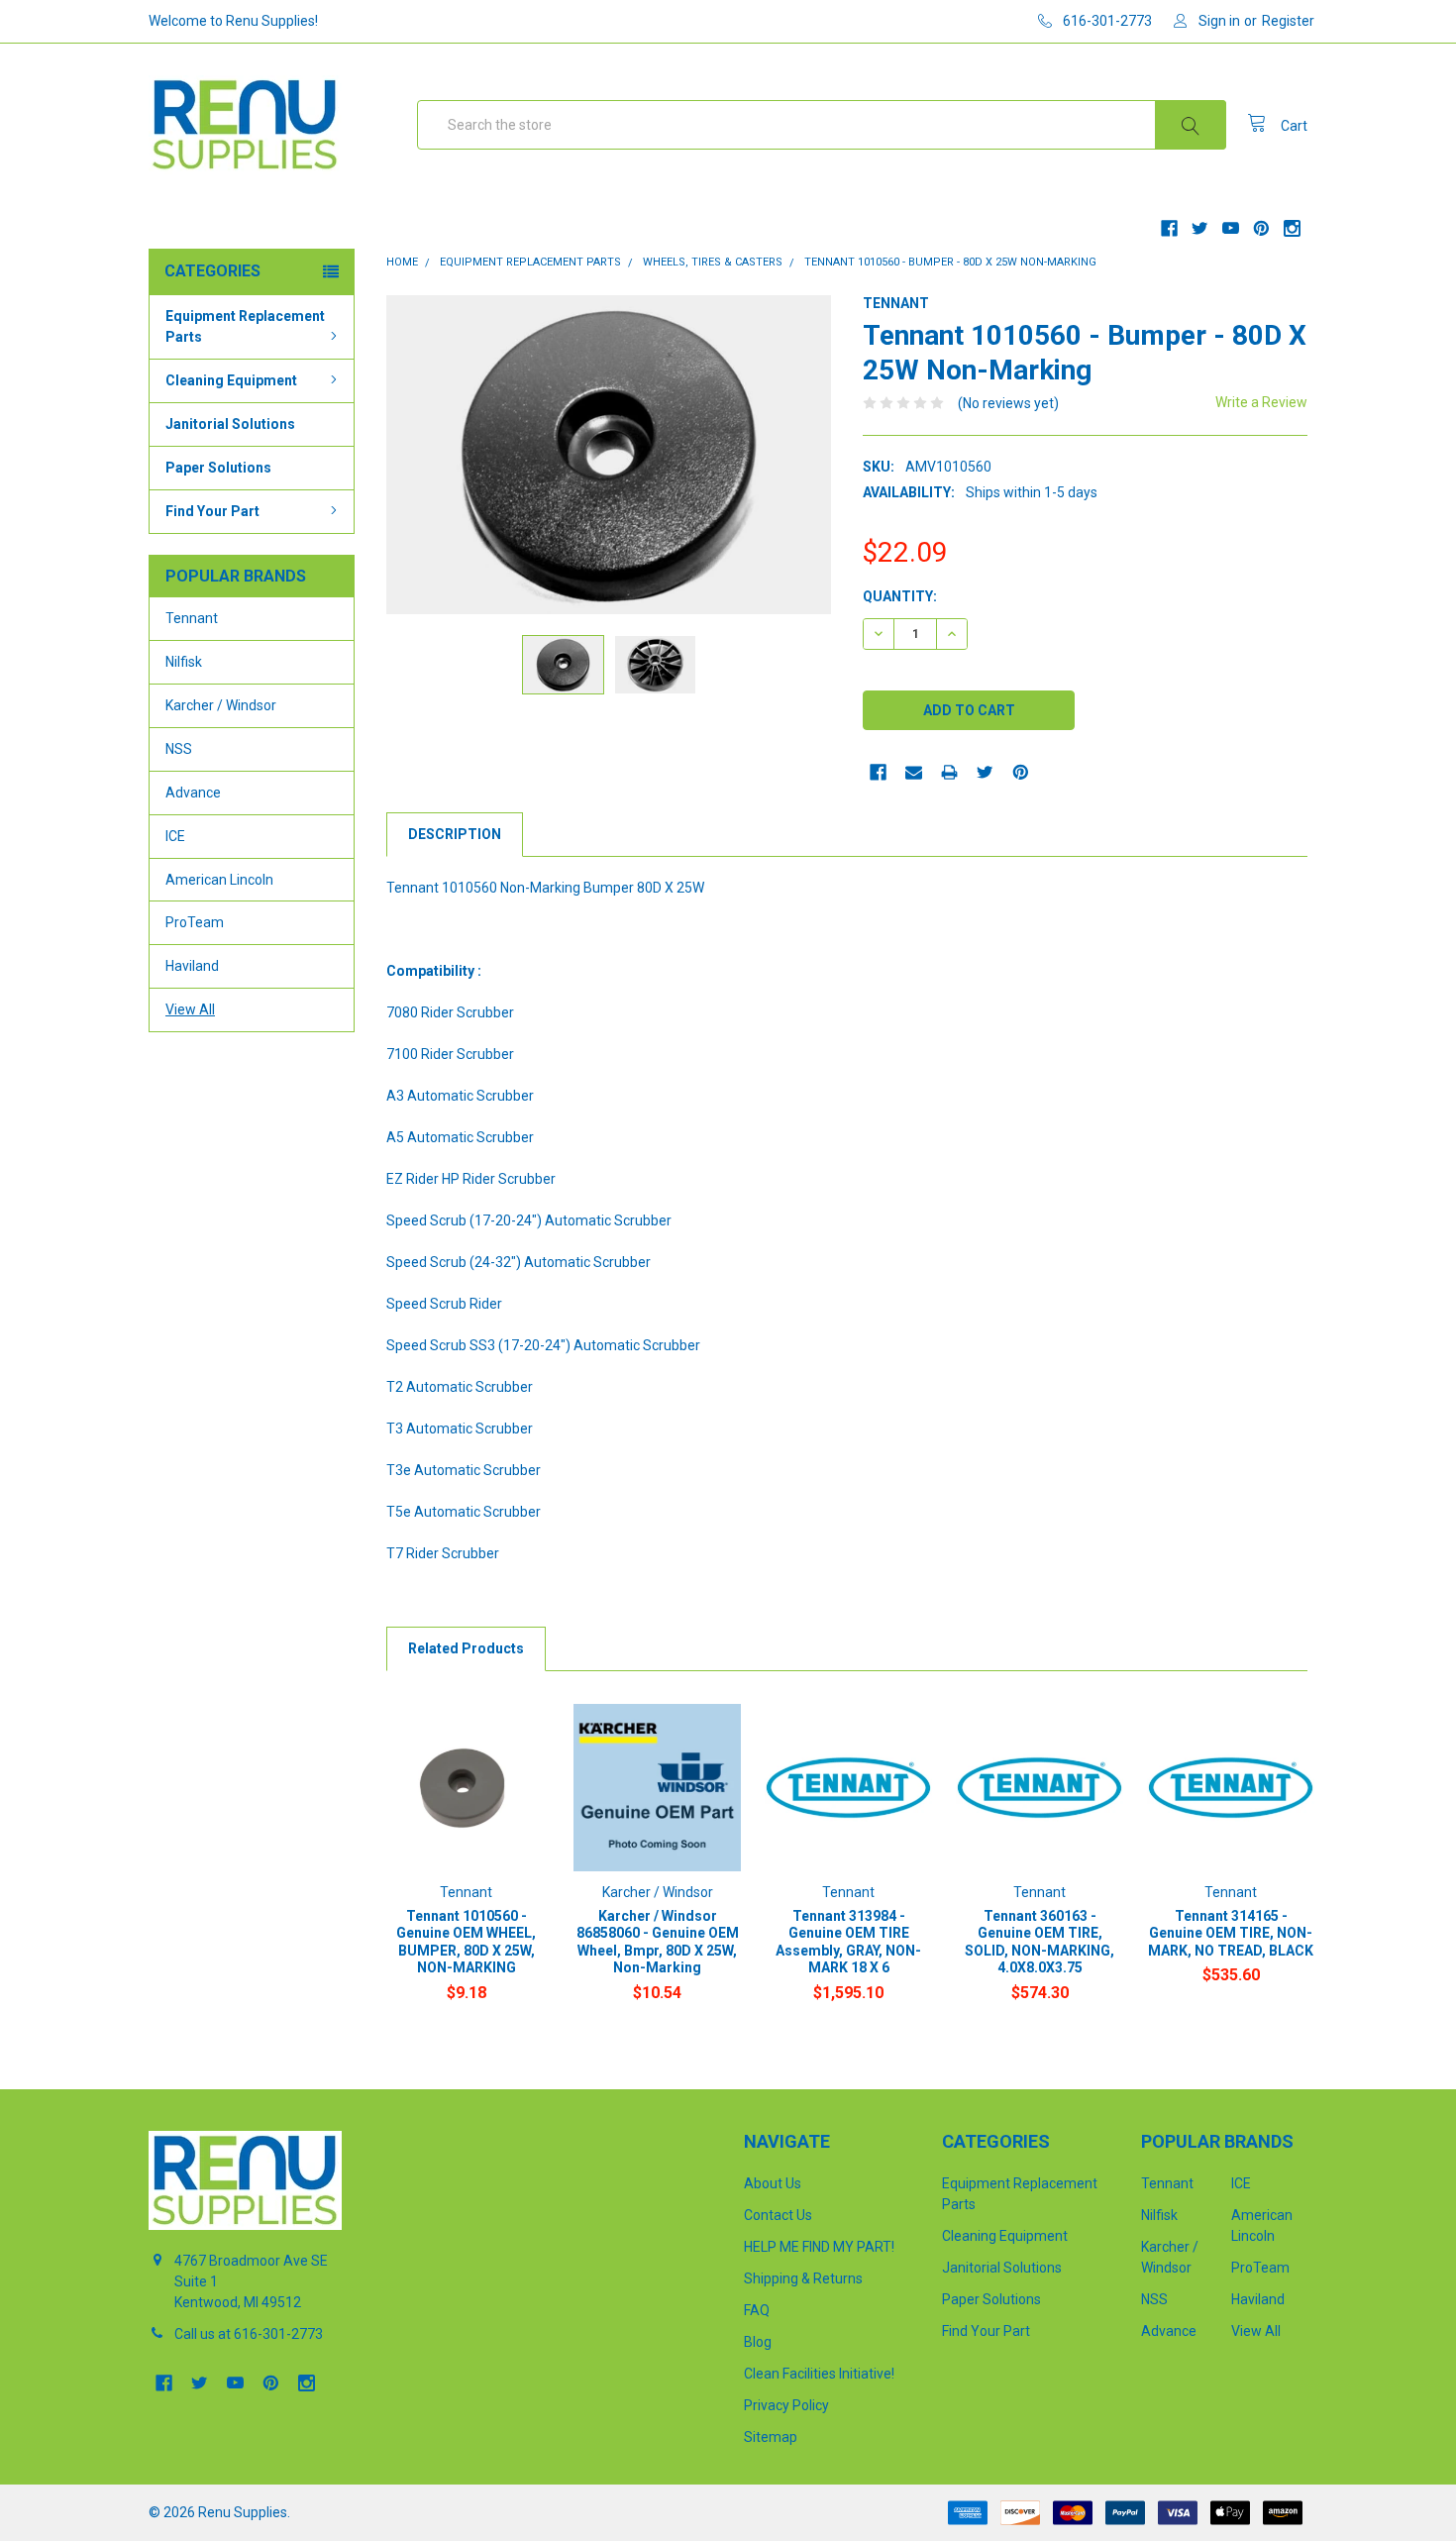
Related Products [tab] (466, 1648)
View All (190, 1009)
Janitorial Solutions (230, 424)
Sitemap (771, 2437)
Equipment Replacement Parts (245, 326)
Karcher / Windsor (221, 705)
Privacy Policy (786, 2405)
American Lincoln (219, 880)
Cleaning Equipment (231, 380)
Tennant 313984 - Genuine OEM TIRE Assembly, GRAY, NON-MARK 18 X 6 (848, 1942)
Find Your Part (212, 511)
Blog (758, 2342)
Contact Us (778, 2215)
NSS (179, 749)
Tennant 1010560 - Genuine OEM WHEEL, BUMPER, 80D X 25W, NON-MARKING (466, 1942)
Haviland (192, 966)
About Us (773, 2183)
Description (455, 834)
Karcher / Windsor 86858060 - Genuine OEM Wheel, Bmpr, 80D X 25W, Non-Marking (658, 1942)
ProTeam (195, 922)
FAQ (757, 2310)
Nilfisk (184, 662)
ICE (175, 836)
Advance (193, 793)
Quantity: (900, 596)
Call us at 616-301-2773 (249, 2334)
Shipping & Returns (803, 2278)
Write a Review (1261, 402)
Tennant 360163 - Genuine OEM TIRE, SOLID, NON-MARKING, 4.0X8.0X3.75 (1040, 1942)
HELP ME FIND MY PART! (819, 2247)
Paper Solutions (218, 468)
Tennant (192, 618)
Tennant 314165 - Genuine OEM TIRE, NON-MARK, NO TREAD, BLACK (1231, 1933)
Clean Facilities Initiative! (819, 2374)
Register (1288, 21)
